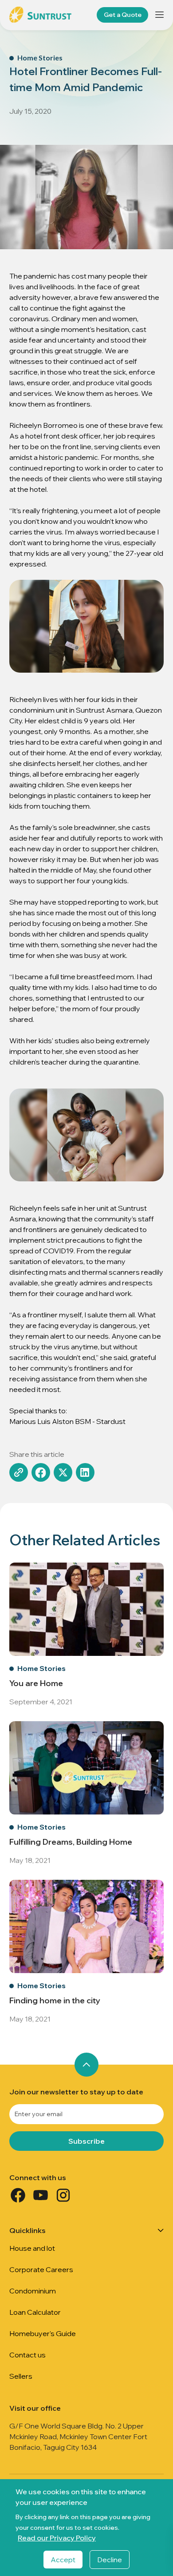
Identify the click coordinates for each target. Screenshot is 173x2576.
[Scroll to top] (86, 2065)
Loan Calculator (35, 2312)
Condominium (33, 2291)
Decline (110, 2560)
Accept (63, 2560)
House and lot (32, 2248)
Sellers (21, 2376)
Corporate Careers (41, 2269)
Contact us (28, 2355)
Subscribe (86, 2141)
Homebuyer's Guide (43, 2333)
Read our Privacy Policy (57, 2538)
